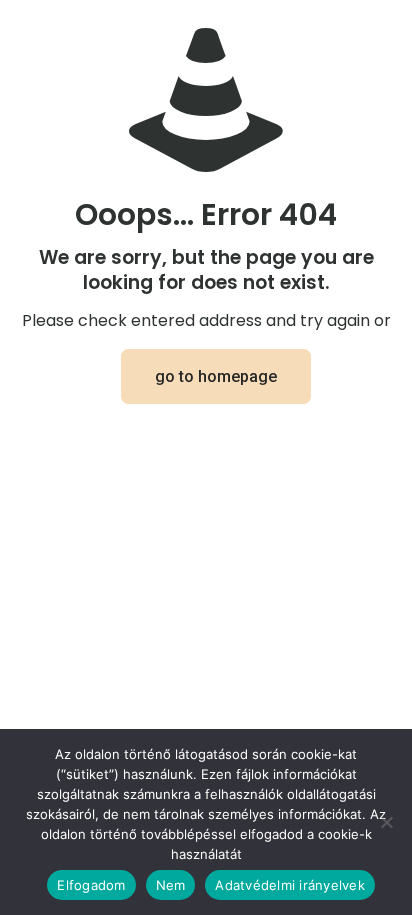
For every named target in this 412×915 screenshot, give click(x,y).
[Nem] (387, 822)
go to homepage (216, 376)
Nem (171, 885)
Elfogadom (91, 885)
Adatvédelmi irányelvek (290, 885)
